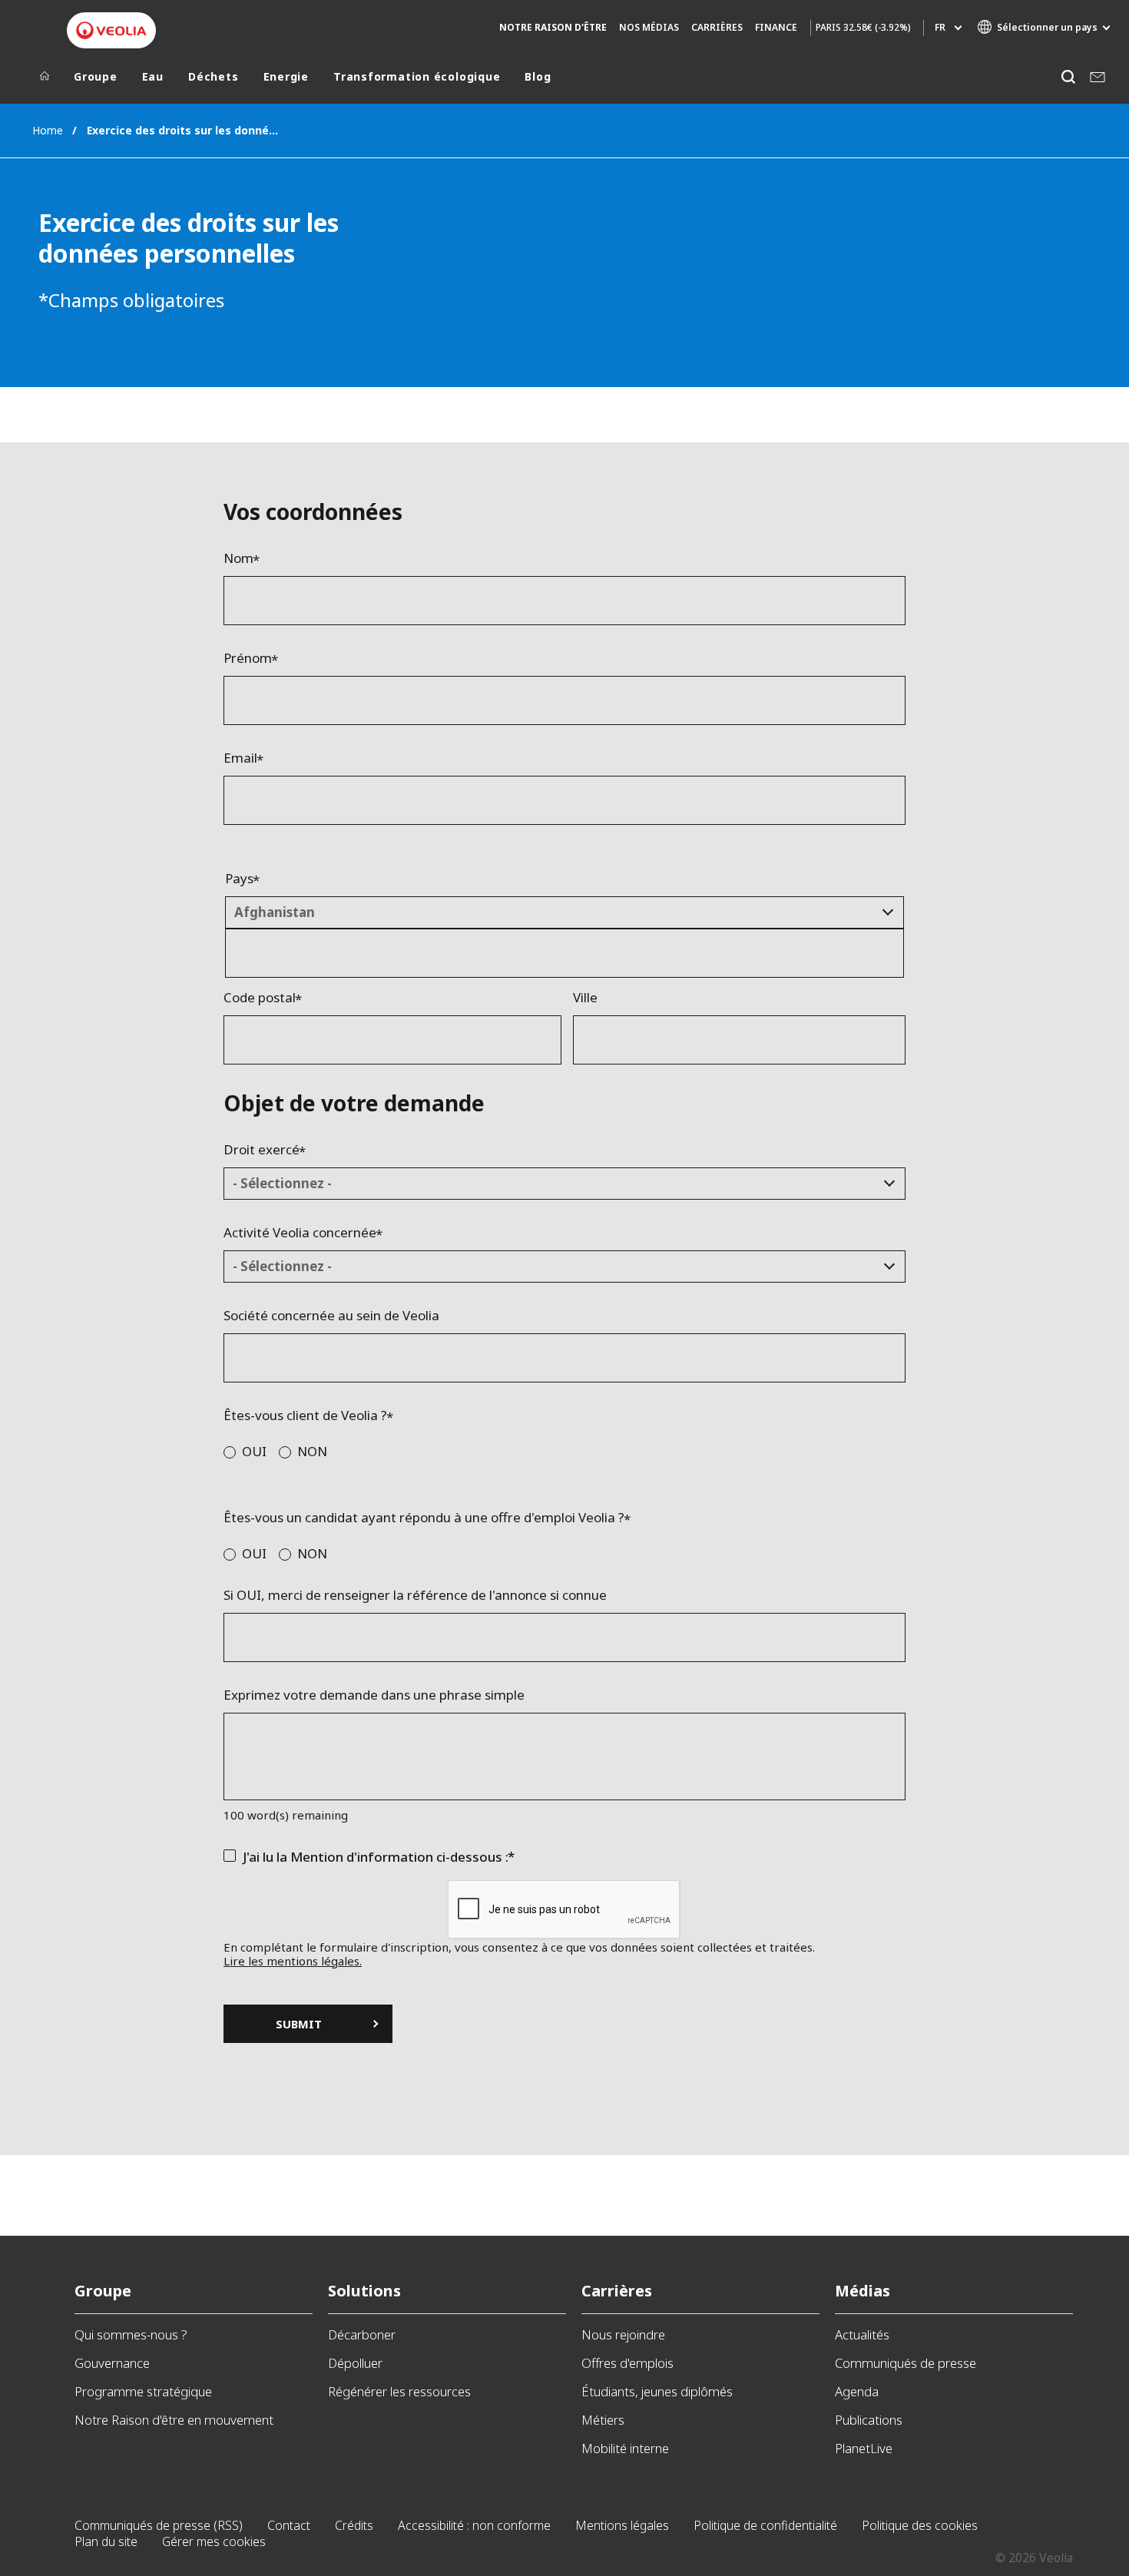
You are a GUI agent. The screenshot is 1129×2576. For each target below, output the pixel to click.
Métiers (603, 2420)
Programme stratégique (143, 2391)
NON (312, 1451)
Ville (585, 998)
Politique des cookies (920, 2525)
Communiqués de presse (906, 2363)
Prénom (248, 658)
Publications (869, 2420)
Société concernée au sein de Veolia (331, 1316)
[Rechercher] (1068, 76)
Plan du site (106, 2541)
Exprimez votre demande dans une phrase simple (374, 1695)
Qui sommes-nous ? (131, 2334)
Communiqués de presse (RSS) (159, 2525)
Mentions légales (622, 2525)
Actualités (862, 2334)
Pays (239, 879)
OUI (254, 1451)
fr (940, 27)
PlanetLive (864, 2448)
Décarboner (362, 2334)
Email (240, 758)
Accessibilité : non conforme (474, 2525)
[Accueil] (45, 80)
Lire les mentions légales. (293, 1961)
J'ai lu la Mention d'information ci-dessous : (376, 1857)
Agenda (857, 2391)
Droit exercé (262, 1150)
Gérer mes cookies (214, 2541)
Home (48, 130)
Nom (238, 558)
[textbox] (553, 912)
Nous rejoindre (623, 2334)
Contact (289, 2525)
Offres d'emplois (627, 2363)
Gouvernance (112, 2363)
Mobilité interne (625, 2448)
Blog (538, 77)
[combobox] (564, 912)
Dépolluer (355, 2363)
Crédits (354, 2525)
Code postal (260, 998)
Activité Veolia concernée (300, 1233)
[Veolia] (111, 30)
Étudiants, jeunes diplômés (657, 2391)
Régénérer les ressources (399, 2391)
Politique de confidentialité (765, 2525)
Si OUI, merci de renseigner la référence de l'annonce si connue (415, 1595)
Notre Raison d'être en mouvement (174, 2420)
